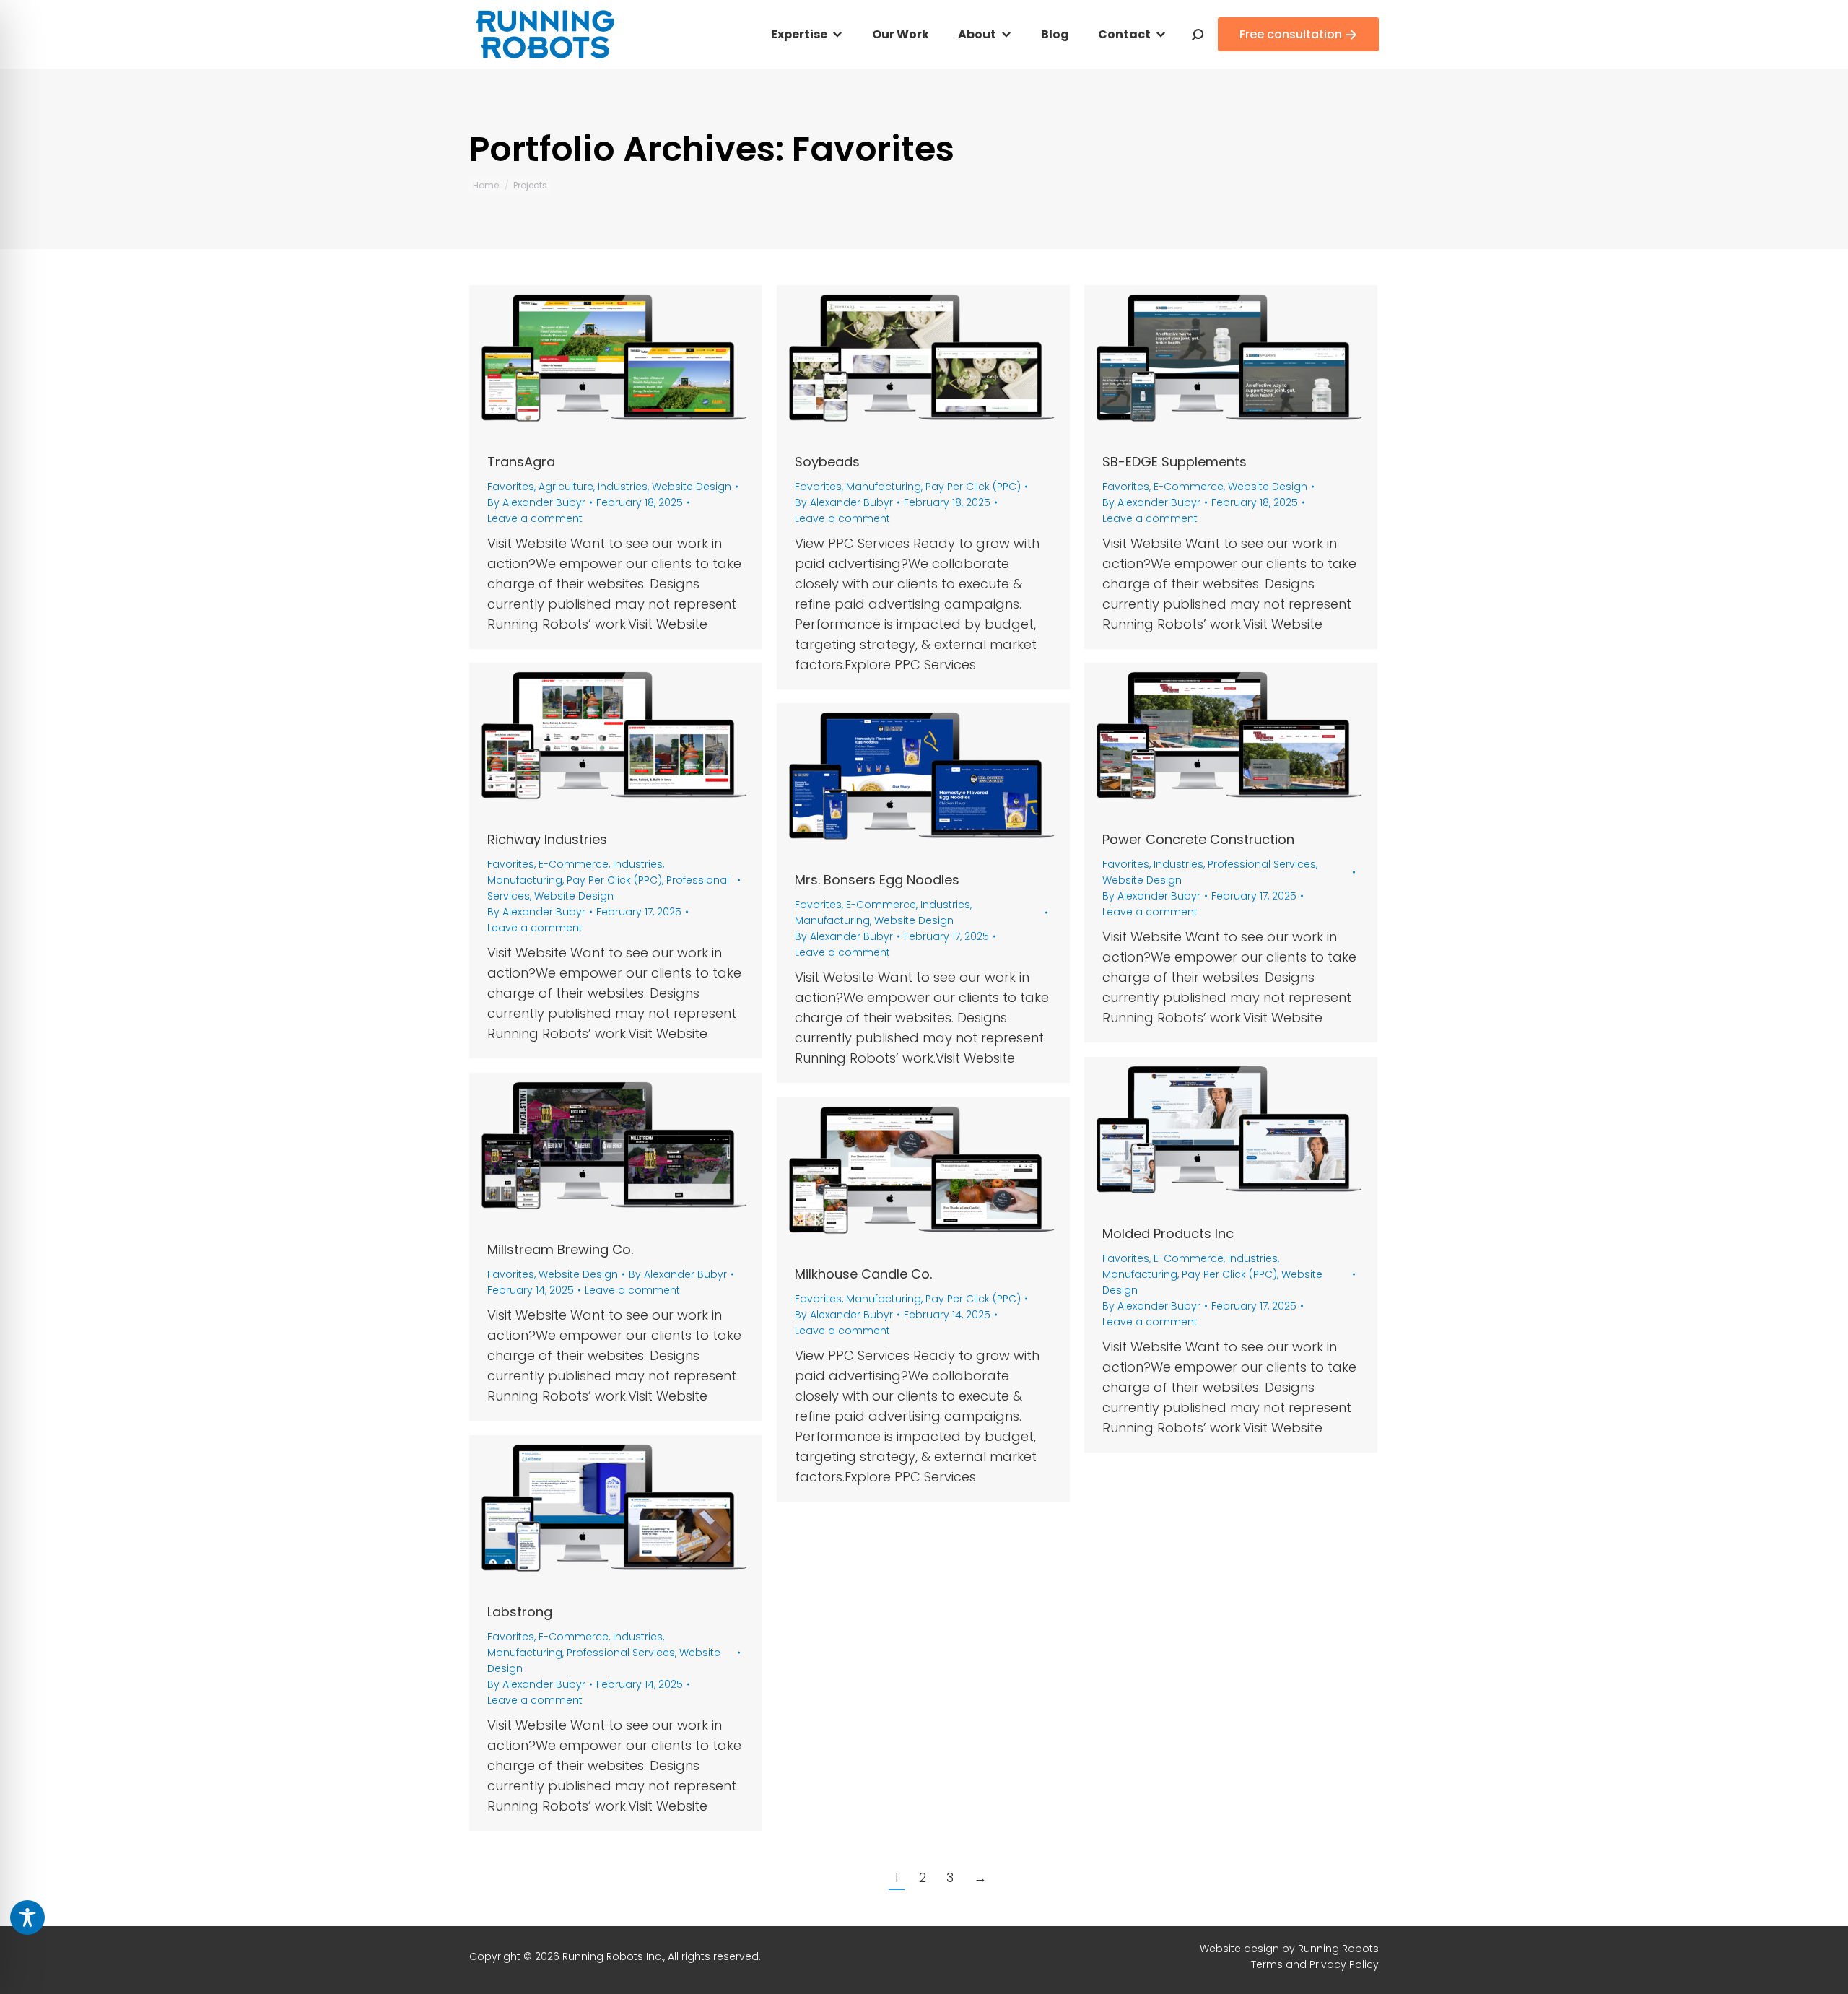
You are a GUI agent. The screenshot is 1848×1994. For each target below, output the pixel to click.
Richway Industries (547, 839)
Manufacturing (884, 487)
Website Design (692, 487)
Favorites (511, 487)
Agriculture (566, 487)
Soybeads (827, 462)
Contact (1124, 34)
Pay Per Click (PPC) (973, 487)
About (977, 34)
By (536, 502)
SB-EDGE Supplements (1174, 462)
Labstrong (520, 1612)
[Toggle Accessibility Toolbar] (27, 1917)
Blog (1055, 34)
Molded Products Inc (1168, 1233)
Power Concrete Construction (1198, 839)
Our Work (901, 34)
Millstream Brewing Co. (560, 1249)
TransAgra (521, 462)
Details (635, 362)
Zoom (596, 362)
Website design (1239, 1949)
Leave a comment (535, 518)
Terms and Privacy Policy (1315, 1964)
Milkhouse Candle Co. (863, 1274)
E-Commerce (1189, 487)
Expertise (799, 34)
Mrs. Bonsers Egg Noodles (877, 880)
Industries (623, 487)
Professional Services (1262, 864)
